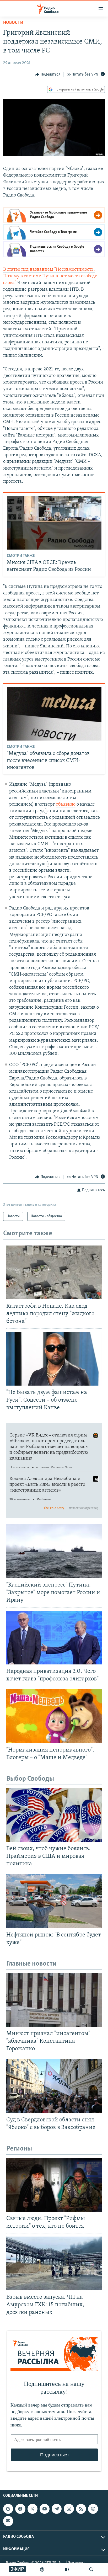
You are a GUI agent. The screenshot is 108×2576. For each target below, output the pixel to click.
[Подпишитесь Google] (8, 2509)
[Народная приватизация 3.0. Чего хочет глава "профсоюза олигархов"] (54, 1638)
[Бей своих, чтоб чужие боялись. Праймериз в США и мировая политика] (54, 1815)
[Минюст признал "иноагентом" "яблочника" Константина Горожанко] (54, 2000)
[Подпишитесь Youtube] (45, 2509)
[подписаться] (8, 2521)
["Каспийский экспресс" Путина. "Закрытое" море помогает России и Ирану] (54, 1551)
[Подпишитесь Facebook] (20, 2509)
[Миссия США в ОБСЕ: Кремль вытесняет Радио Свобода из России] (54, 523)
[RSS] (81, 2509)
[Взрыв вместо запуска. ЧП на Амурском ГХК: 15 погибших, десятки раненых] (54, 2263)
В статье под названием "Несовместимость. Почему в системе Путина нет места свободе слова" (50, 276)
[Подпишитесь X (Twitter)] (33, 2509)
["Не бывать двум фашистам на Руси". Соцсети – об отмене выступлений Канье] (54, 1359)
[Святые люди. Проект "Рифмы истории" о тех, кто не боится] (54, 2185)
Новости (13, 23)
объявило (66, 805)
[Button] (48, 74)
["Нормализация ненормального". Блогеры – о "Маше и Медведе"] (54, 1716)
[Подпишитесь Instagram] (69, 2509)
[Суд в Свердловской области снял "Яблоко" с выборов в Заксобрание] (54, 2086)
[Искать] (91, 2569)
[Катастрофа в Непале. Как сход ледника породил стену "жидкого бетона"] (54, 1272)
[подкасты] (42, 2569)
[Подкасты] (93, 2509)
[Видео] (67, 2569)
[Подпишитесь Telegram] (57, 2509)
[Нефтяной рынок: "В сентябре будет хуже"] (54, 1901)
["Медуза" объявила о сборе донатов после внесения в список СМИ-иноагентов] (54, 714)
